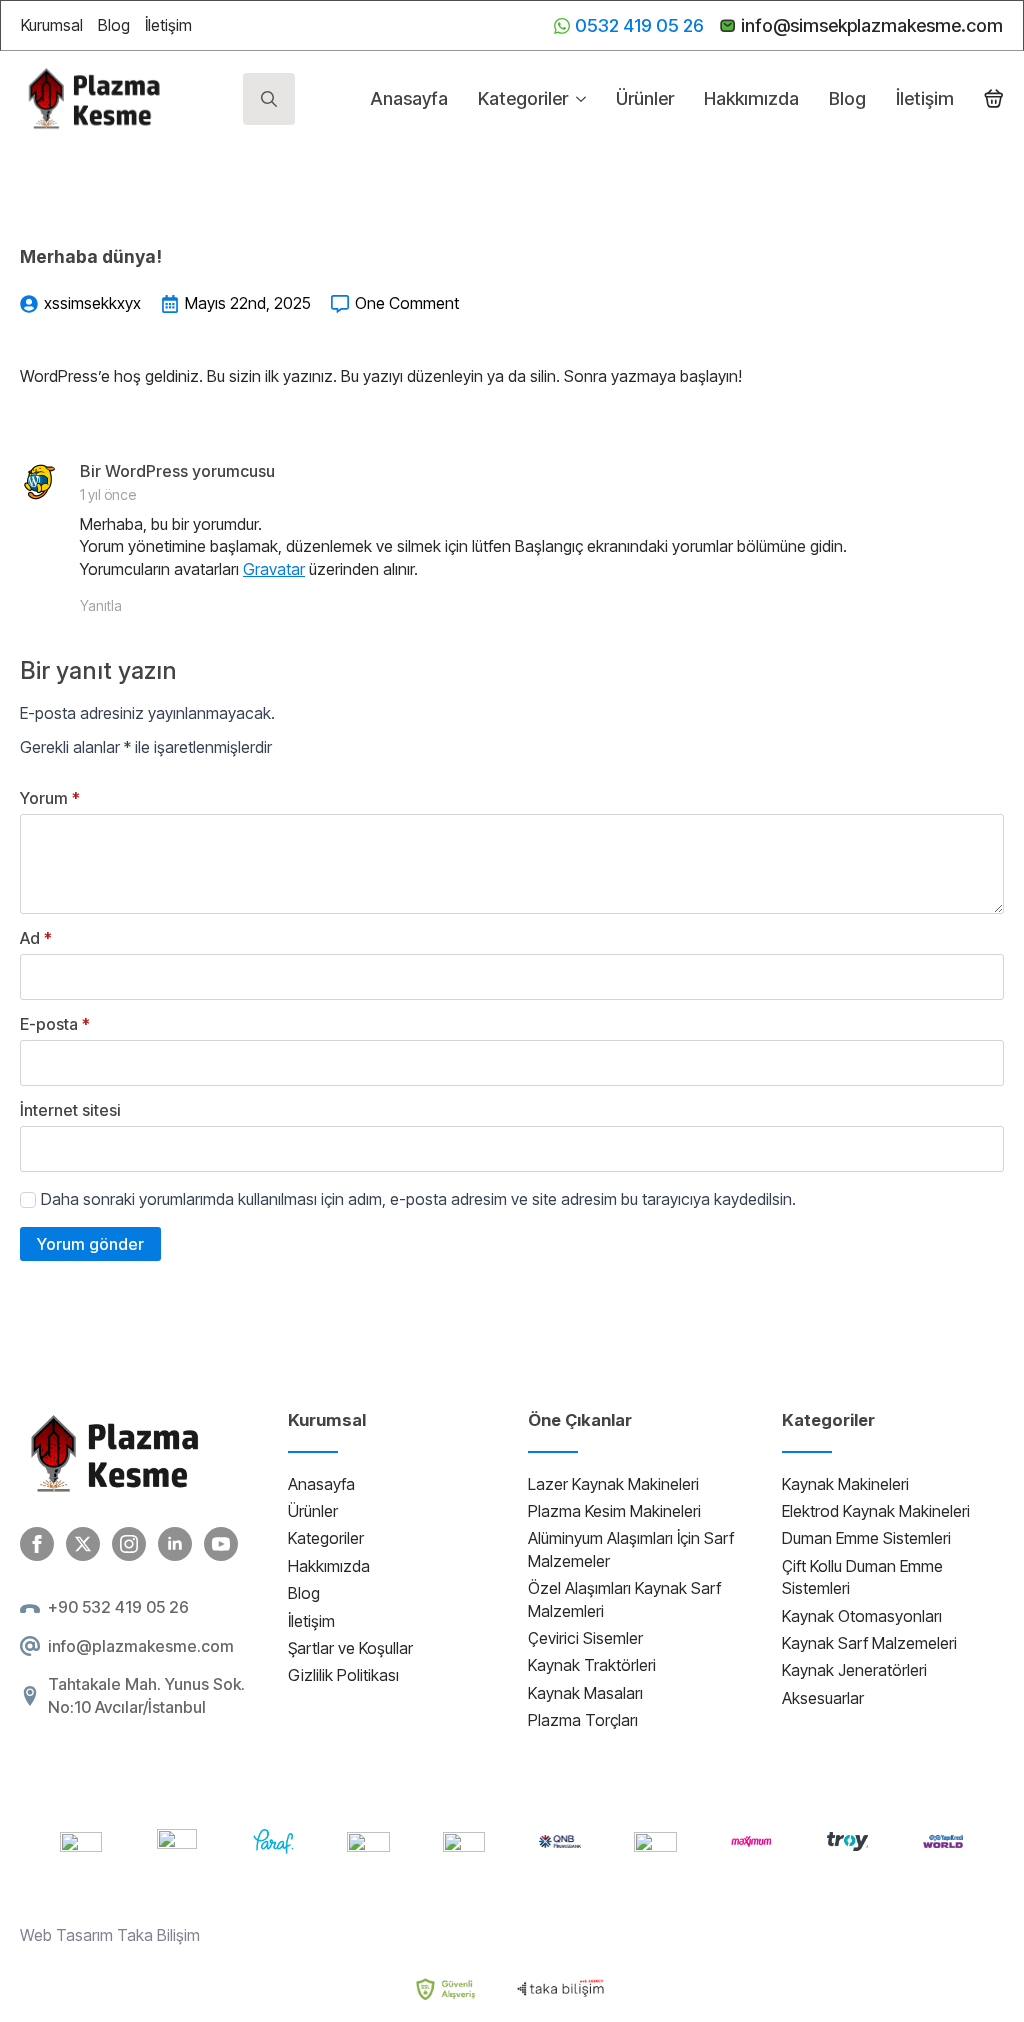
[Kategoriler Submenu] (577, 99)
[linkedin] (175, 1544)
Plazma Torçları (583, 1720)
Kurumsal (52, 25)
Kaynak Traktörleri (592, 1665)
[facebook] (37, 1544)
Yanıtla (101, 605)
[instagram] (129, 1544)
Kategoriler (523, 99)
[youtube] (221, 1544)
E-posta (55, 1024)
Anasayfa (409, 99)
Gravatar (274, 569)
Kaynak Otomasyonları (862, 1616)
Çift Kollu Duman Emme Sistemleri (862, 1577)
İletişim (168, 25)
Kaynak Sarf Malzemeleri (869, 1643)
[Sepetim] (994, 99)
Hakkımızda (751, 99)
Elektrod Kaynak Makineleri (876, 1511)
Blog (114, 25)
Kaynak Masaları (585, 1693)
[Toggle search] (269, 99)
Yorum (50, 798)
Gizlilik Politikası (343, 1675)
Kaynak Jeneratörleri (854, 1670)
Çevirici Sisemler (585, 1638)
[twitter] (83, 1544)
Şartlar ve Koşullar (350, 1648)
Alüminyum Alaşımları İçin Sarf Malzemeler (631, 1549)
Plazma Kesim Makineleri (614, 1511)
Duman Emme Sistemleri (866, 1538)
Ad (36, 938)
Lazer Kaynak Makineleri (613, 1484)
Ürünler (645, 99)
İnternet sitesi (70, 1110)
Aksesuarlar (823, 1698)
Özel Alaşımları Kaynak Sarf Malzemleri (624, 1599)
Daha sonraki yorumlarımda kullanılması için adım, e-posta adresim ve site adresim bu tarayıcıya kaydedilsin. (418, 1199)
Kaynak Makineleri (845, 1484)
